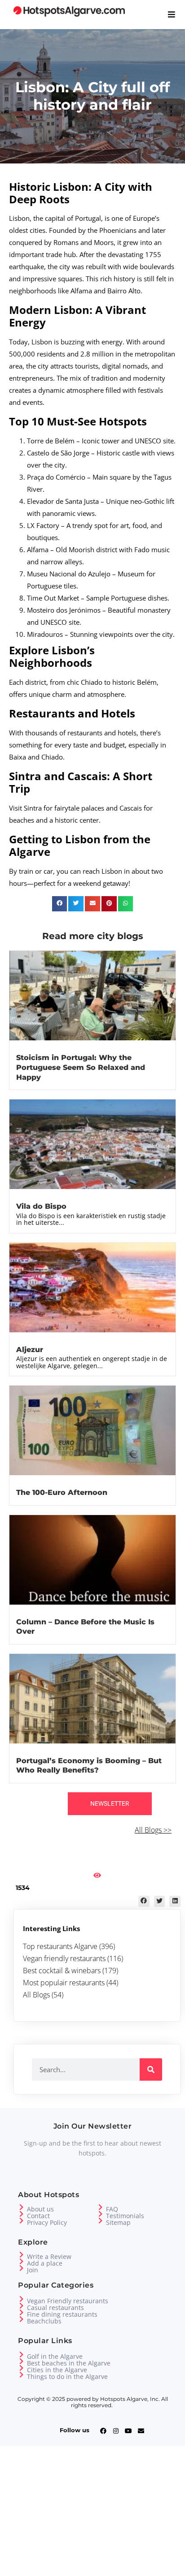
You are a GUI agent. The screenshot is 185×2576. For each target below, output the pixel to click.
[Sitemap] (100, 2221)
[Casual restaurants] (21, 2306)
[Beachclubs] (21, 2319)
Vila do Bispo (41, 1206)
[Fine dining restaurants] (21, 2312)
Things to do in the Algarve (67, 2376)
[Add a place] (21, 2261)
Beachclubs (44, 2321)
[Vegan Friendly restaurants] (21, 2299)
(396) (107, 1946)
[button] (60, 904)
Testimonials (125, 2216)
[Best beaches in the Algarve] (21, 2361)
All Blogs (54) (43, 1995)
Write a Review (49, 2256)
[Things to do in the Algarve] (21, 2375)
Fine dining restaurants (62, 2314)
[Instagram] (116, 2431)
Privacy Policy (47, 2222)
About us (40, 2209)
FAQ (112, 2209)
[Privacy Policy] (21, 2221)
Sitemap (118, 2222)
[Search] (151, 2069)
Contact (38, 2216)
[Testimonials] (100, 2214)
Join (33, 2270)
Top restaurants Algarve (61, 1946)
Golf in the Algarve (55, 2356)
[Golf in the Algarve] (21, 2355)
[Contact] (21, 2214)
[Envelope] (141, 2431)
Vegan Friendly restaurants (68, 2301)
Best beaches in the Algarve (69, 2363)
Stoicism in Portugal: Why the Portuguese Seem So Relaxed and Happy (81, 1067)
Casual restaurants (55, 2308)
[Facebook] (103, 2431)
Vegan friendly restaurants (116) (74, 1958)
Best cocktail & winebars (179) (70, 1971)
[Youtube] (128, 2431)
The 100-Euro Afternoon (62, 1492)
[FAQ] (100, 2207)
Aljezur (30, 1350)
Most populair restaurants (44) (70, 1983)
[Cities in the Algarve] (21, 2368)
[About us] (21, 2207)
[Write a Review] (21, 2255)
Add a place (45, 2263)
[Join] (21, 2268)
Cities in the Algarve (57, 2370)
